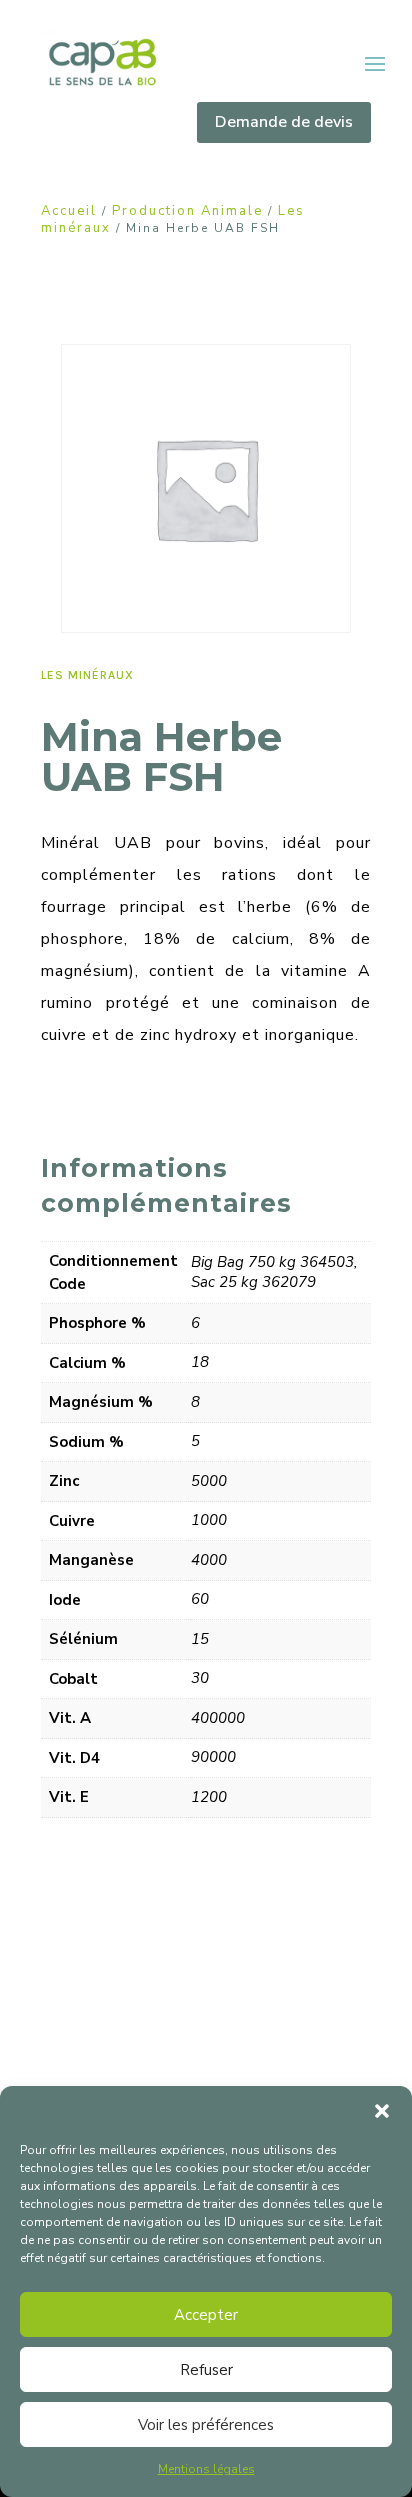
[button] (382, 2111)
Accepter (206, 2315)
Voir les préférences (206, 2425)
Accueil (69, 211)
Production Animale (187, 211)
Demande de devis (284, 122)
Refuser (206, 2370)
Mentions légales (206, 2469)
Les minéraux (87, 675)
